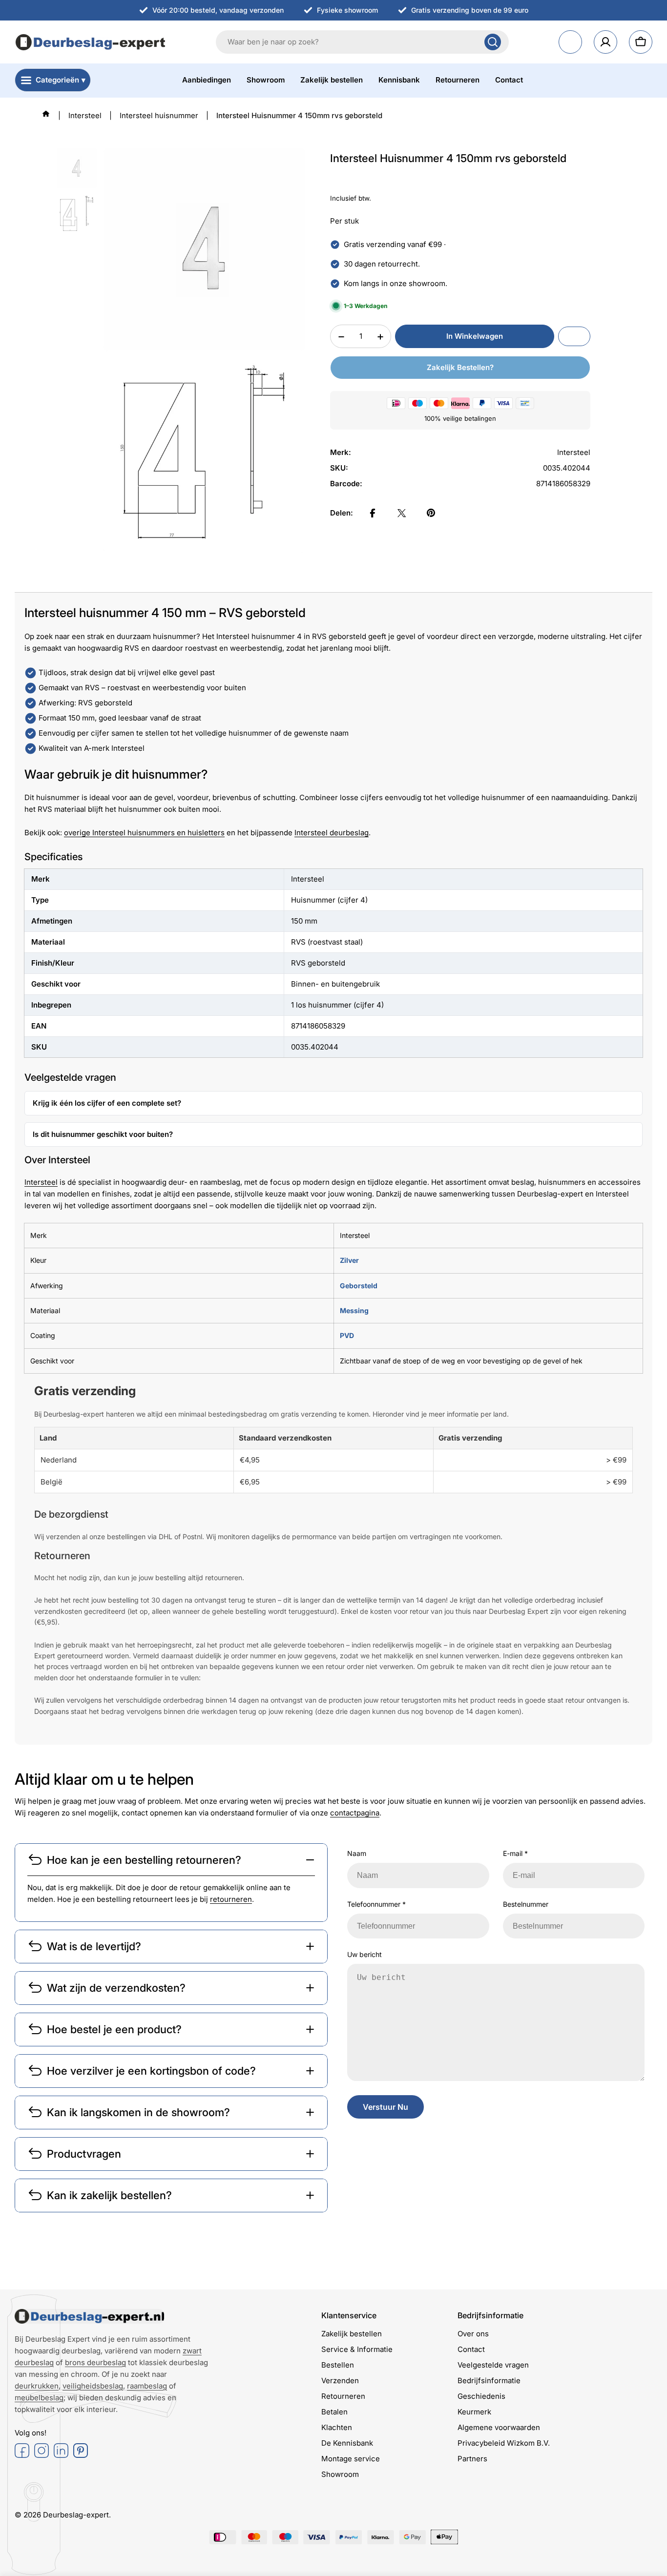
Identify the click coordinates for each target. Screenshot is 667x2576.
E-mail (515, 1853)
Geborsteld (359, 1286)
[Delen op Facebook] (373, 513)
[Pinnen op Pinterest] (431, 513)
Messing (354, 1310)
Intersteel (85, 115)
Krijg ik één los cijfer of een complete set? (107, 1103)
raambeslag (147, 2386)
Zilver (349, 1260)
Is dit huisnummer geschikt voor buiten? (103, 1134)
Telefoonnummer (376, 1904)
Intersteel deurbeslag (332, 833)
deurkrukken (37, 2386)
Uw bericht (365, 1954)
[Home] (46, 114)
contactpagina (355, 1813)
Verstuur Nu (386, 2107)
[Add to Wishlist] (574, 337)
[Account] (605, 42)
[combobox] (362, 42)
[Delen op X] (402, 513)
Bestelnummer (526, 1904)
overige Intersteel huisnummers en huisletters (144, 833)
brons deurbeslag (95, 2362)
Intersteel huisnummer (159, 115)
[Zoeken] (493, 42)
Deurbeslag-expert (76, 2515)
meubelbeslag (39, 2398)
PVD (347, 1335)
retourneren (231, 1899)
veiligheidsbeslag (93, 2386)
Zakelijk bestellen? (460, 368)
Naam (357, 1853)
